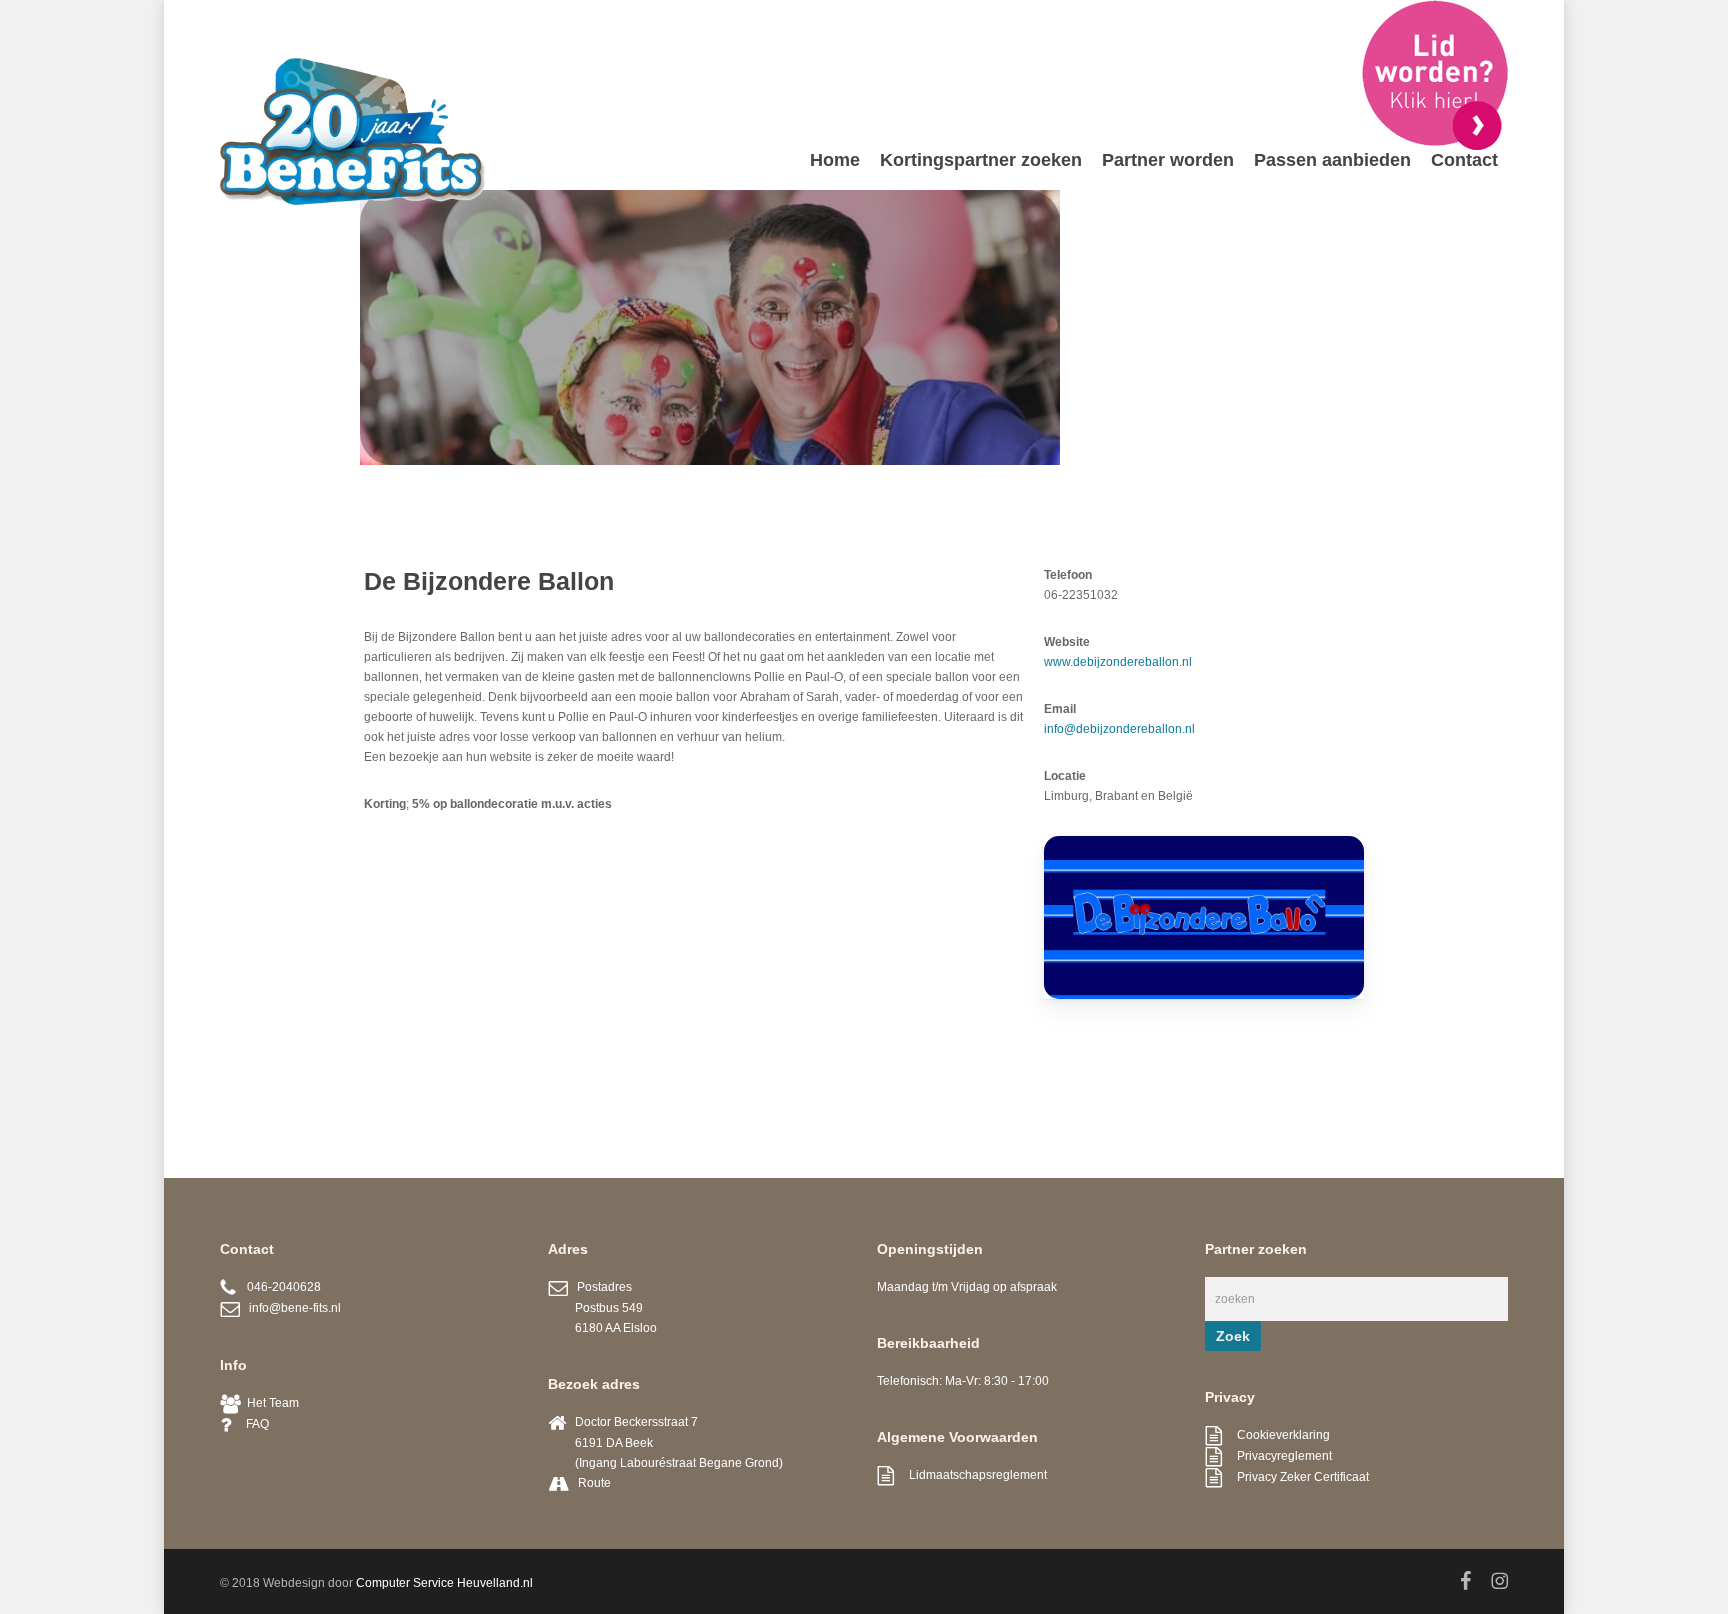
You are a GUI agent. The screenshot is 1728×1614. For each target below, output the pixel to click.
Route (594, 1483)
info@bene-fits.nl (290, 1308)
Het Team (270, 1403)
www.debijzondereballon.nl (1118, 662)
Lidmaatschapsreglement (970, 1475)
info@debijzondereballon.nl (1119, 729)
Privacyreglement (1277, 1456)
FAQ (250, 1424)
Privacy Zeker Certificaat (1295, 1477)
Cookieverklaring (1276, 1435)
